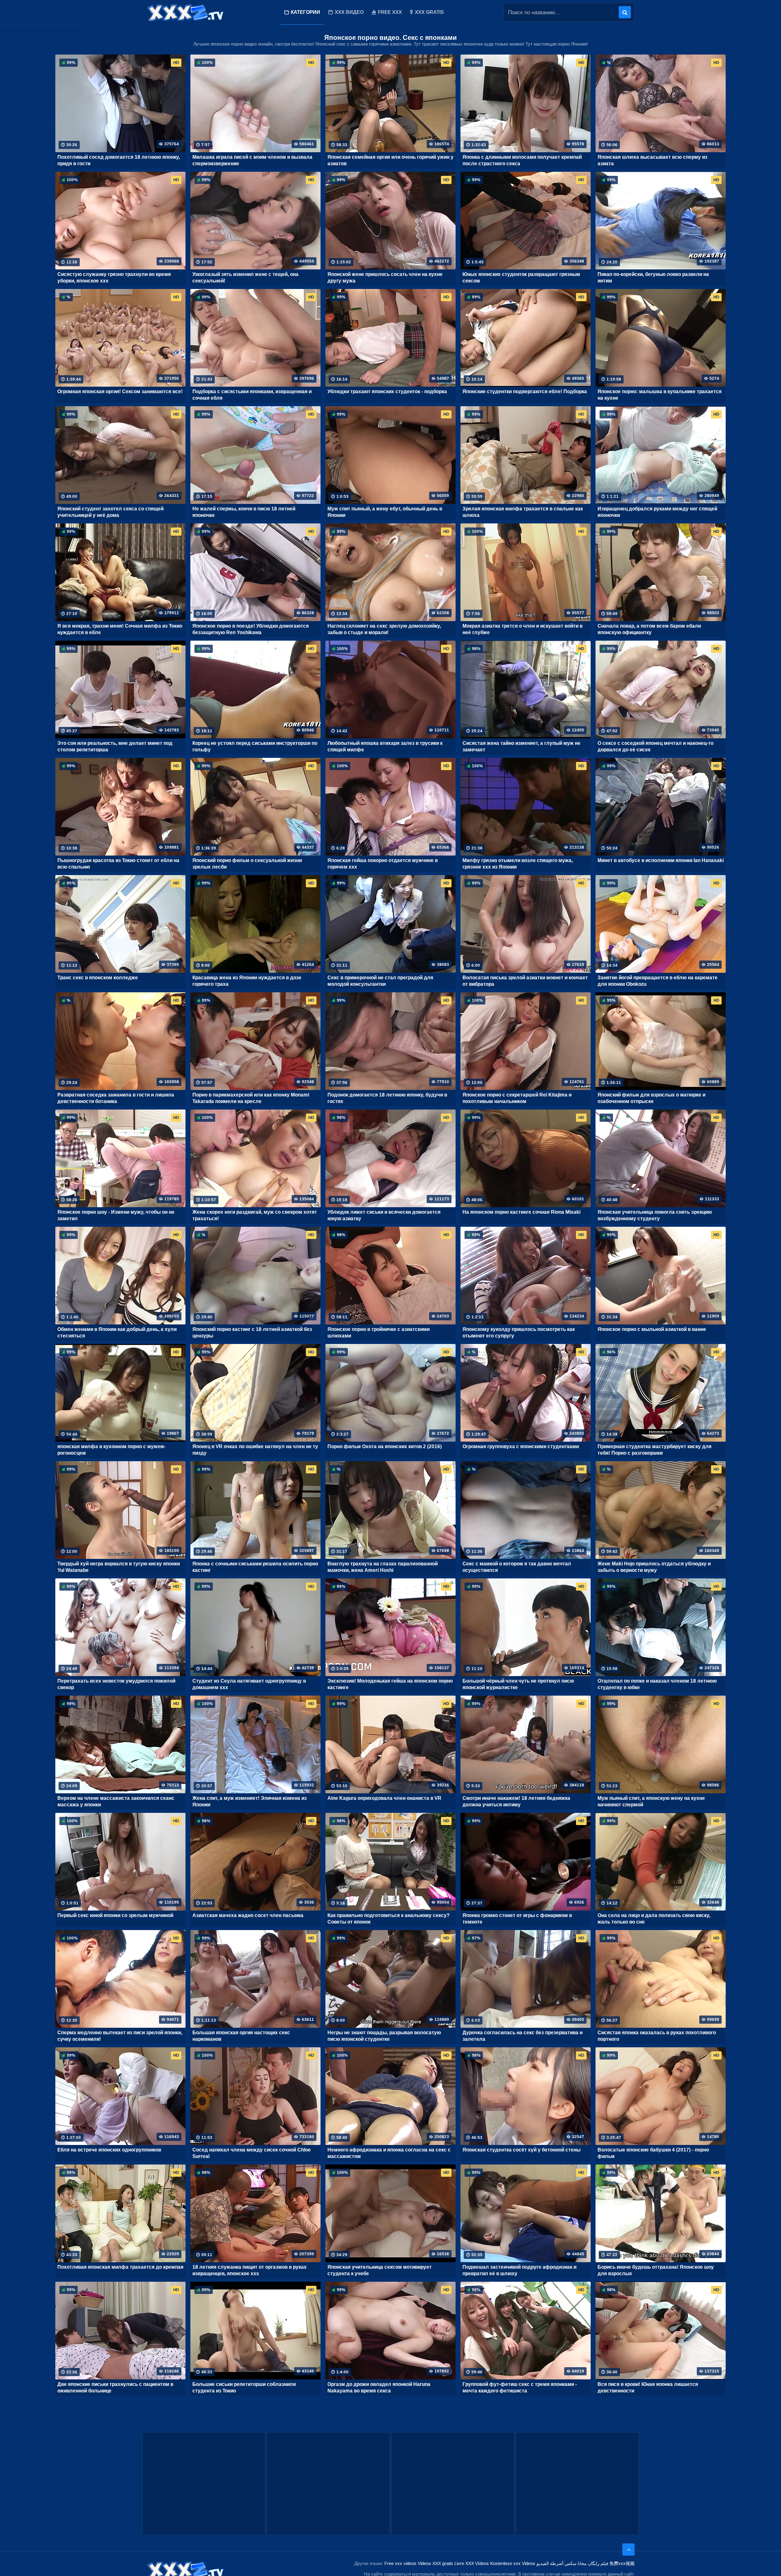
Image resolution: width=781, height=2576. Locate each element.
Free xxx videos (400, 2563)
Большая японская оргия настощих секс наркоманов (241, 2036)
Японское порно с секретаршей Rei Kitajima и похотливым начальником (517, 1098)
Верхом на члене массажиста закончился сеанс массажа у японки (116, 1801)
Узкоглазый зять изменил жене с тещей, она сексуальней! (245, 278)
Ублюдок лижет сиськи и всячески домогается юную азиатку (384, 1215)
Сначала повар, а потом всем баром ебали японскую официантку (649, 629)
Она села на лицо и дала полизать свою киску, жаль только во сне (654, 1919)
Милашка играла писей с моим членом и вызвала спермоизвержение (252, 160)
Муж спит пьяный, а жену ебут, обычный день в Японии (385, 512)
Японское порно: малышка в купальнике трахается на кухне (660, 395)
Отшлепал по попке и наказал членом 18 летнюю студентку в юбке (657, 1684)
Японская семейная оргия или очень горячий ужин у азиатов (390, 160)
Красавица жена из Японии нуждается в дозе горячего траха (247, 981)
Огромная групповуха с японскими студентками (521, 1447)
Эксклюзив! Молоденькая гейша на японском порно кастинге (390, 1684)
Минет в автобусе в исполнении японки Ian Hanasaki (661, 860)
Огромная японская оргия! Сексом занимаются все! (120, 392)
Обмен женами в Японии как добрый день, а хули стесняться (117, 1333)
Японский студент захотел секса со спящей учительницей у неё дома (110, 512)
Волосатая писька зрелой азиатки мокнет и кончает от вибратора (525, 981)
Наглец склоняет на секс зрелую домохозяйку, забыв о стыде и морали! (384, 629)
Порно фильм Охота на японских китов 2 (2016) (385, 1447)
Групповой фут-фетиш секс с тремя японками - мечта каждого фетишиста (520, 2388)
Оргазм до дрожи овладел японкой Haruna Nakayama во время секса (379, 2388)
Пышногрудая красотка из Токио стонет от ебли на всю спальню (118, 864)
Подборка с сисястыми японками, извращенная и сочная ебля (252, 395)
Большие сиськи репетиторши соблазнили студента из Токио (244, 2388)
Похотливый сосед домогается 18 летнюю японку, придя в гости (119, 160)
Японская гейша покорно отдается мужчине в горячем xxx (383, 864)
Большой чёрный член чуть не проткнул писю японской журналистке (518, 1684)
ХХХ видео (349, 12)
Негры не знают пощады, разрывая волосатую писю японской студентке (384, 2036)
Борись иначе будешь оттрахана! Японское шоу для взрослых (656, 2270)
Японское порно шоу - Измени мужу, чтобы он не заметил (116, 1215)
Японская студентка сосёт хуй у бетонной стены (521, 2150)
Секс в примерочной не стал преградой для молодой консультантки (380, 981)
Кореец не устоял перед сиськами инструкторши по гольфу (255, 746)
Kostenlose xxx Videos (513, 2563)
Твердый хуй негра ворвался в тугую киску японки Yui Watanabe (119, 1567)
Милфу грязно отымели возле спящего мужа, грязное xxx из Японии (518, 864)
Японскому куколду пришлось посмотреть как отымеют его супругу (519, 1333)
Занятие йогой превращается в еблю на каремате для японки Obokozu (658, 981)
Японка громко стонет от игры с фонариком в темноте (517, 1919)
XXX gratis (429, 12)
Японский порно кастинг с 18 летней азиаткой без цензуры (252, 1333)
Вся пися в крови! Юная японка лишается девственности (648, 2388)
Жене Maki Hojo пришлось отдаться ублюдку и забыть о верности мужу (654, 1567)
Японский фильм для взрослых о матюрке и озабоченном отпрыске (651, 1098)
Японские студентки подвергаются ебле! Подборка (525, 392)
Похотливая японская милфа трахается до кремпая (120, 2267)
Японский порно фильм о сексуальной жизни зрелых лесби (247, 864)
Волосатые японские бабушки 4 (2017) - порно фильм (653, 2153)
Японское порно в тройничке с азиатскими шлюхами (379, 1333)
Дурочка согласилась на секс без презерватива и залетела (522, 2036)
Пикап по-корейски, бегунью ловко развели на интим (653, 278)
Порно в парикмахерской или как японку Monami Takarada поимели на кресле (251, 1098)
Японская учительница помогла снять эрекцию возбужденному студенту (655, 1215)
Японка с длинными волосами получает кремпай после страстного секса (522, 160)
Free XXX (390, 12)
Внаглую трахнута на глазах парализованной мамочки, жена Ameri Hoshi (383, 1567)
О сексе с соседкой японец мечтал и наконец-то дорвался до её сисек (656, 746)
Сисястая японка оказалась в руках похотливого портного (657, 2036)
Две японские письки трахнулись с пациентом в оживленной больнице (115, 2388)
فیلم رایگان (598, 2563)
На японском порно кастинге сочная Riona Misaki (521, 1212)
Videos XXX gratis (435, 2563)
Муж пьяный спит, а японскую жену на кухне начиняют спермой (651, 1801)
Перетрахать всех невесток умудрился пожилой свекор (116, 1684)
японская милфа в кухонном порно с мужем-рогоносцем (111, 1450)
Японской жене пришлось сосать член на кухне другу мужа (385, 278)
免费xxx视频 (622, 2563)
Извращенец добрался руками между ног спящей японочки (657, 512)
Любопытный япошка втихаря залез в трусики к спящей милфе (385, 746)
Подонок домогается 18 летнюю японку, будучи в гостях (387, 1098)
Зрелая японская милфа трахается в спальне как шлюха (523, 512)
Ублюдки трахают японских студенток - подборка (387, 392)
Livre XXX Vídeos (472, 2563)
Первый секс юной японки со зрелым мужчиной (115, 1915)
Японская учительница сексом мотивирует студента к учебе (380, 2270)
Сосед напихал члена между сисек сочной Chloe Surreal (252, 2153)
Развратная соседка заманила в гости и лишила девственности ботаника (116, 1098)
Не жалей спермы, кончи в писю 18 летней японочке (244, 512)
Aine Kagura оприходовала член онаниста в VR (384, 1798)
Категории (305, 12)
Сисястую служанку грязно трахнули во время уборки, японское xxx (114, 278)
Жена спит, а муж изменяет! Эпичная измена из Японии (250, 1801)
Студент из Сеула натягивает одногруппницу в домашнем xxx (249, 1684)
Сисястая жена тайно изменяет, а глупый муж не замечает (521, 746)
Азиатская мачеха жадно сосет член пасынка (248, 1915)
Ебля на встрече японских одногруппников (109, 2150)
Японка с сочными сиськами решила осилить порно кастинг (255, 1567)
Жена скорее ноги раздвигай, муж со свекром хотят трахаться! (255, 1215)
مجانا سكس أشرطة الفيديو (562, 2563)
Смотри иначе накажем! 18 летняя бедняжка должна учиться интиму (516, 1801)
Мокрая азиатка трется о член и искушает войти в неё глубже (522, 629)
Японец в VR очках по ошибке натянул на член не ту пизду (255, 1450)
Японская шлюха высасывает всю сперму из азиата (652, 160)
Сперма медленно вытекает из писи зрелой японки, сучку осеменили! (120, 2036)
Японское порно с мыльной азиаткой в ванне (652, 1329)
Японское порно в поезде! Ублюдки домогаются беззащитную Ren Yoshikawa (251, 629)
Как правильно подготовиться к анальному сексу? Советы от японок (388, 1919)
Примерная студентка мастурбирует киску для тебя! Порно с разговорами (654, 1450)
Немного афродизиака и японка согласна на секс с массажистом (389, 2153)
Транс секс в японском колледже (98, 978)
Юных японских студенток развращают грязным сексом (521, 278)
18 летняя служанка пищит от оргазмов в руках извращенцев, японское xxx (250, 2270)
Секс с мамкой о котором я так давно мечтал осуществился (517, 1567)
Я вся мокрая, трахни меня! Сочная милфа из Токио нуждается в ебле (120, 629)
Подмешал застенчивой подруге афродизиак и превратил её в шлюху (519, 2270)
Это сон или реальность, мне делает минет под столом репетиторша (115, 746)
